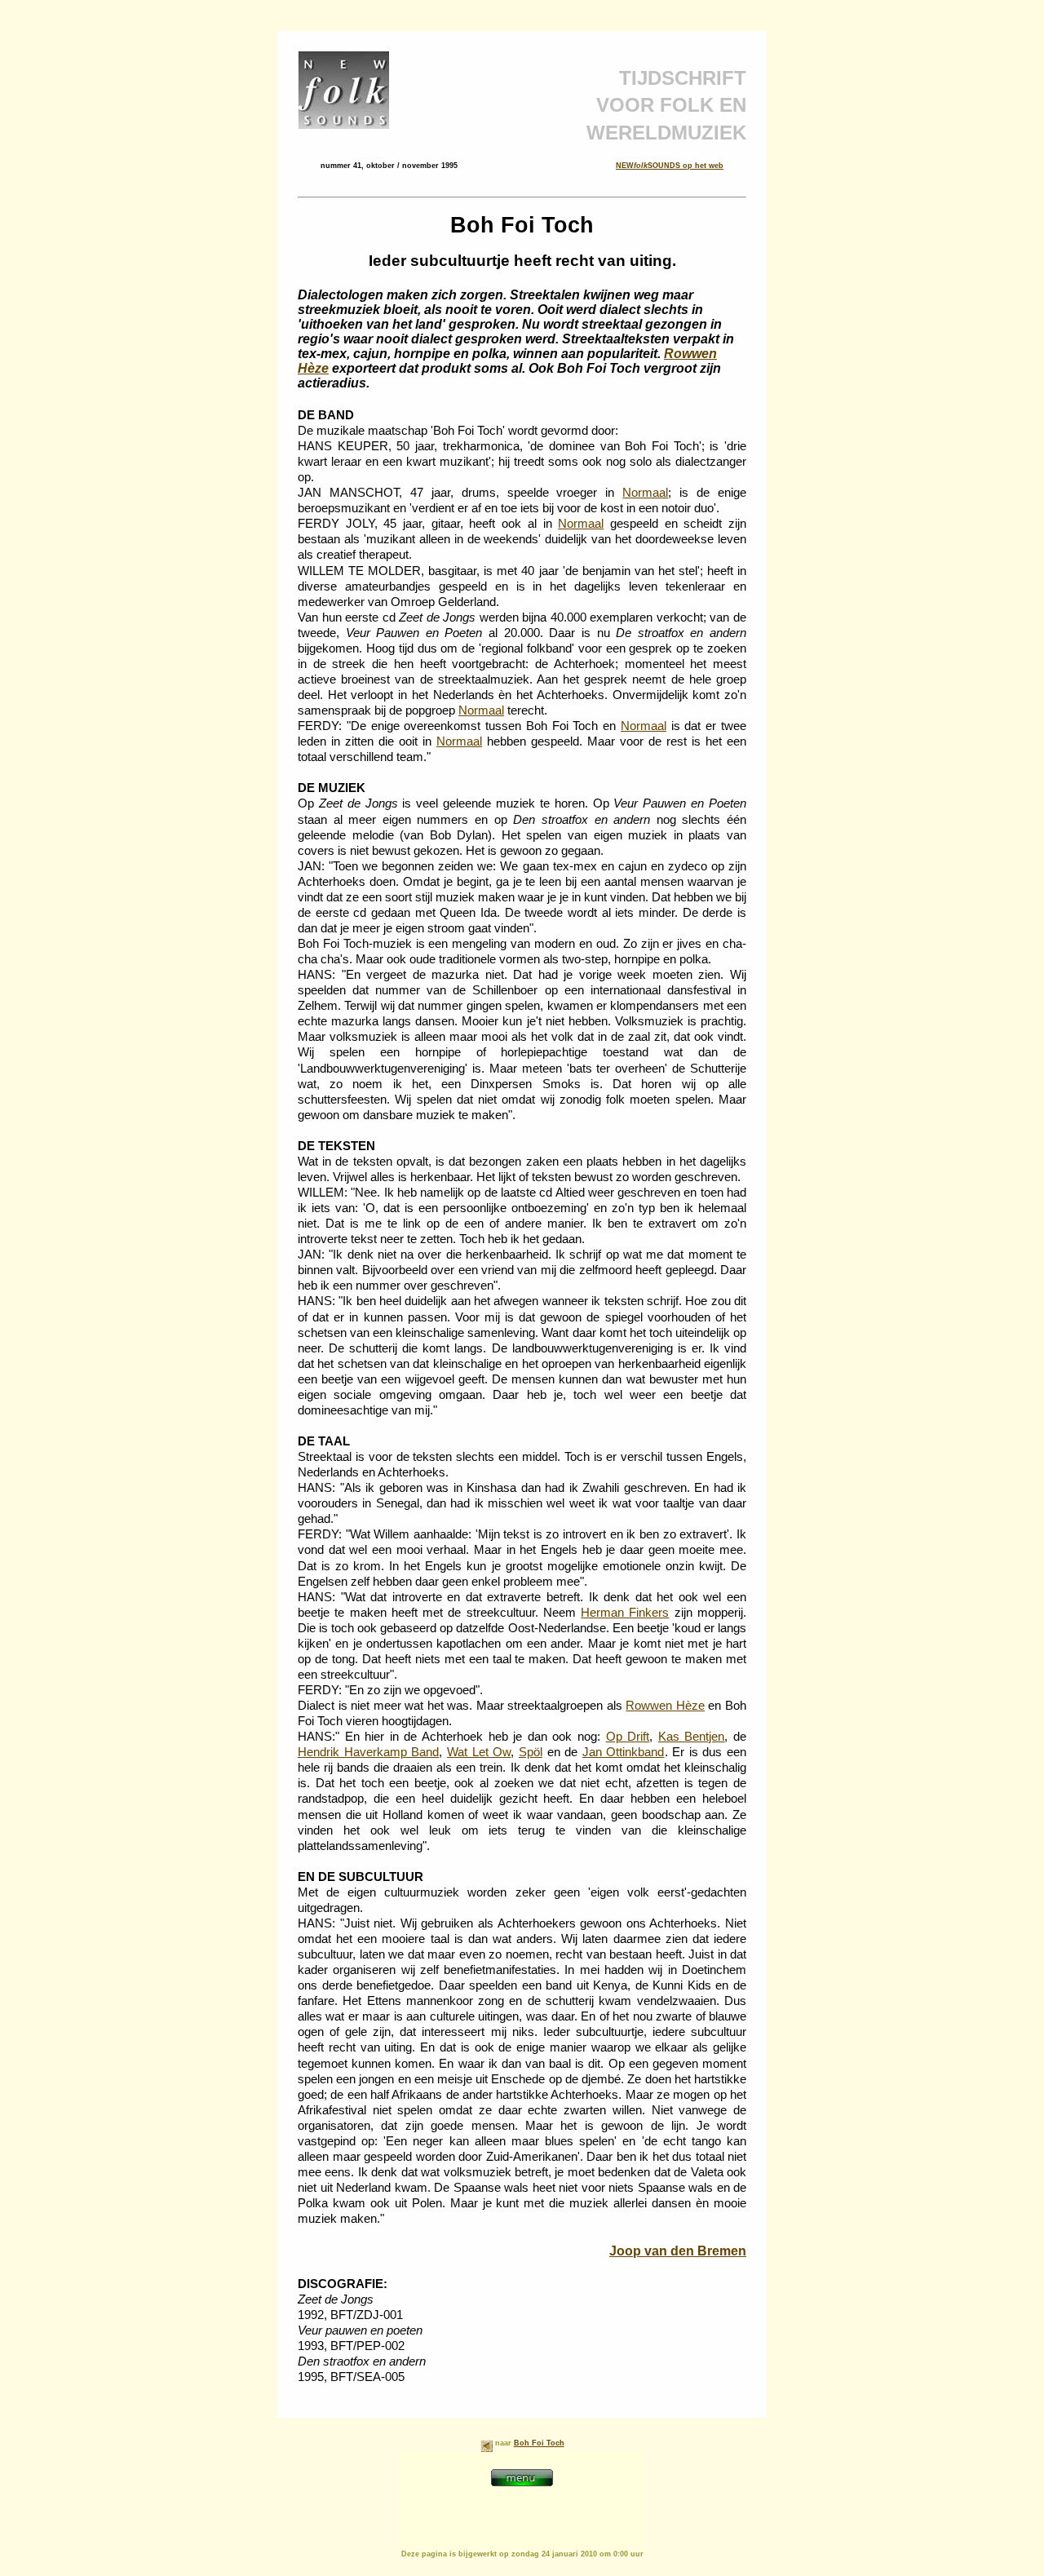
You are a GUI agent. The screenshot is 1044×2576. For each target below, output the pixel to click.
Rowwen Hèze (665, 1706)
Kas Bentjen (692, 1737)
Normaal (645, 493)
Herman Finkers (625, 1613)
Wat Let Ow (479, 1752)
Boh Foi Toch (539, 2443)
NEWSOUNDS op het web (670, 166)
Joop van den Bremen (678, 2251)
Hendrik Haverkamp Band (368, 1752)
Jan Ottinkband (624, 1752)
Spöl (531, 1752)
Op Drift (628, 1737)
